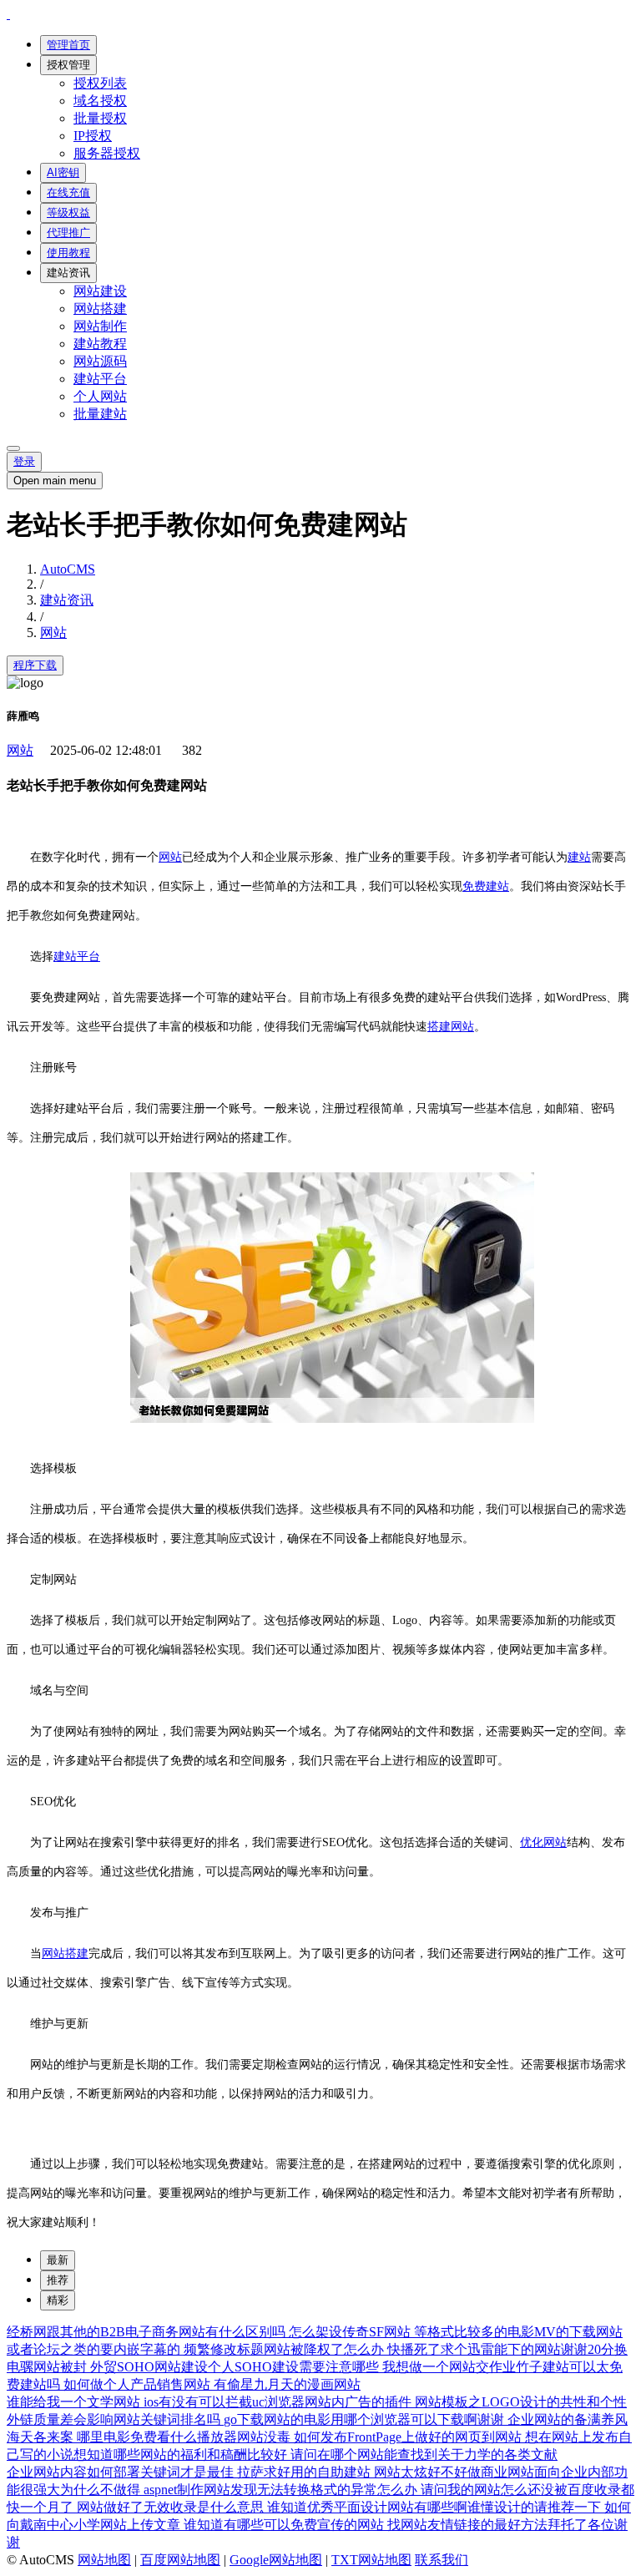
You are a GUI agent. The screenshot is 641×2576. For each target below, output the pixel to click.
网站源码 (100, 361)
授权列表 (100, 83)
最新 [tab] (58, 2260)
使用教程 (68, 253)
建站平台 (100, 379)
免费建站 (486, 886)
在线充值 (68, 192)
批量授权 (100, 118)
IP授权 (93, 136)
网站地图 (104, 2560)
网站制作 (100, 326)
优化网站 (543, 1842)
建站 (579, 857)
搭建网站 (451, 1027)
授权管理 (68, 65)
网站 (53, 633)
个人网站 (100, 396)
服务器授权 (107, 153)
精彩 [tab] (58, 2300)
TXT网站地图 (371, 2560)
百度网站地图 (180, 2560)
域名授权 (100, 101)
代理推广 (68, 233)
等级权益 (68, 213)
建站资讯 (68, 273)
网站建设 (100, 291)
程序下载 (35, 665)
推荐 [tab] (58, 2280)
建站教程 (100, 344)
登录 (24, 461)
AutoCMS (68, 569)
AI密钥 (63, 172)
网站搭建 (100, 309)
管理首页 (68, 45)
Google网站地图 (276, 2560)
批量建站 (100, 414)
